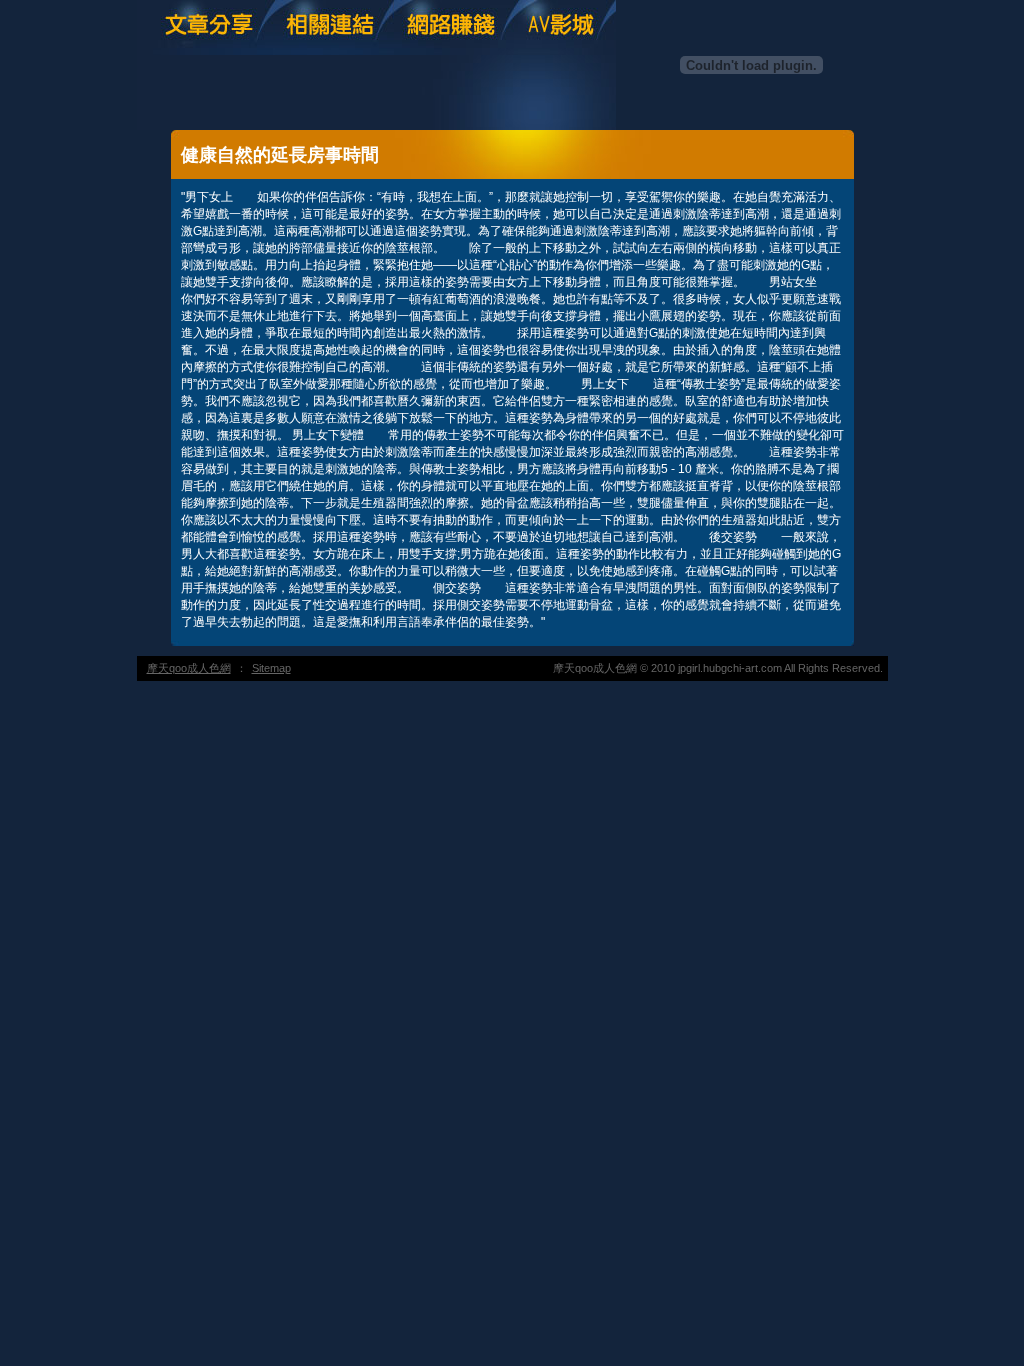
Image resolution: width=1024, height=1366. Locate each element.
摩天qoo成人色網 (189, 668)
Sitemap (271, 668)
